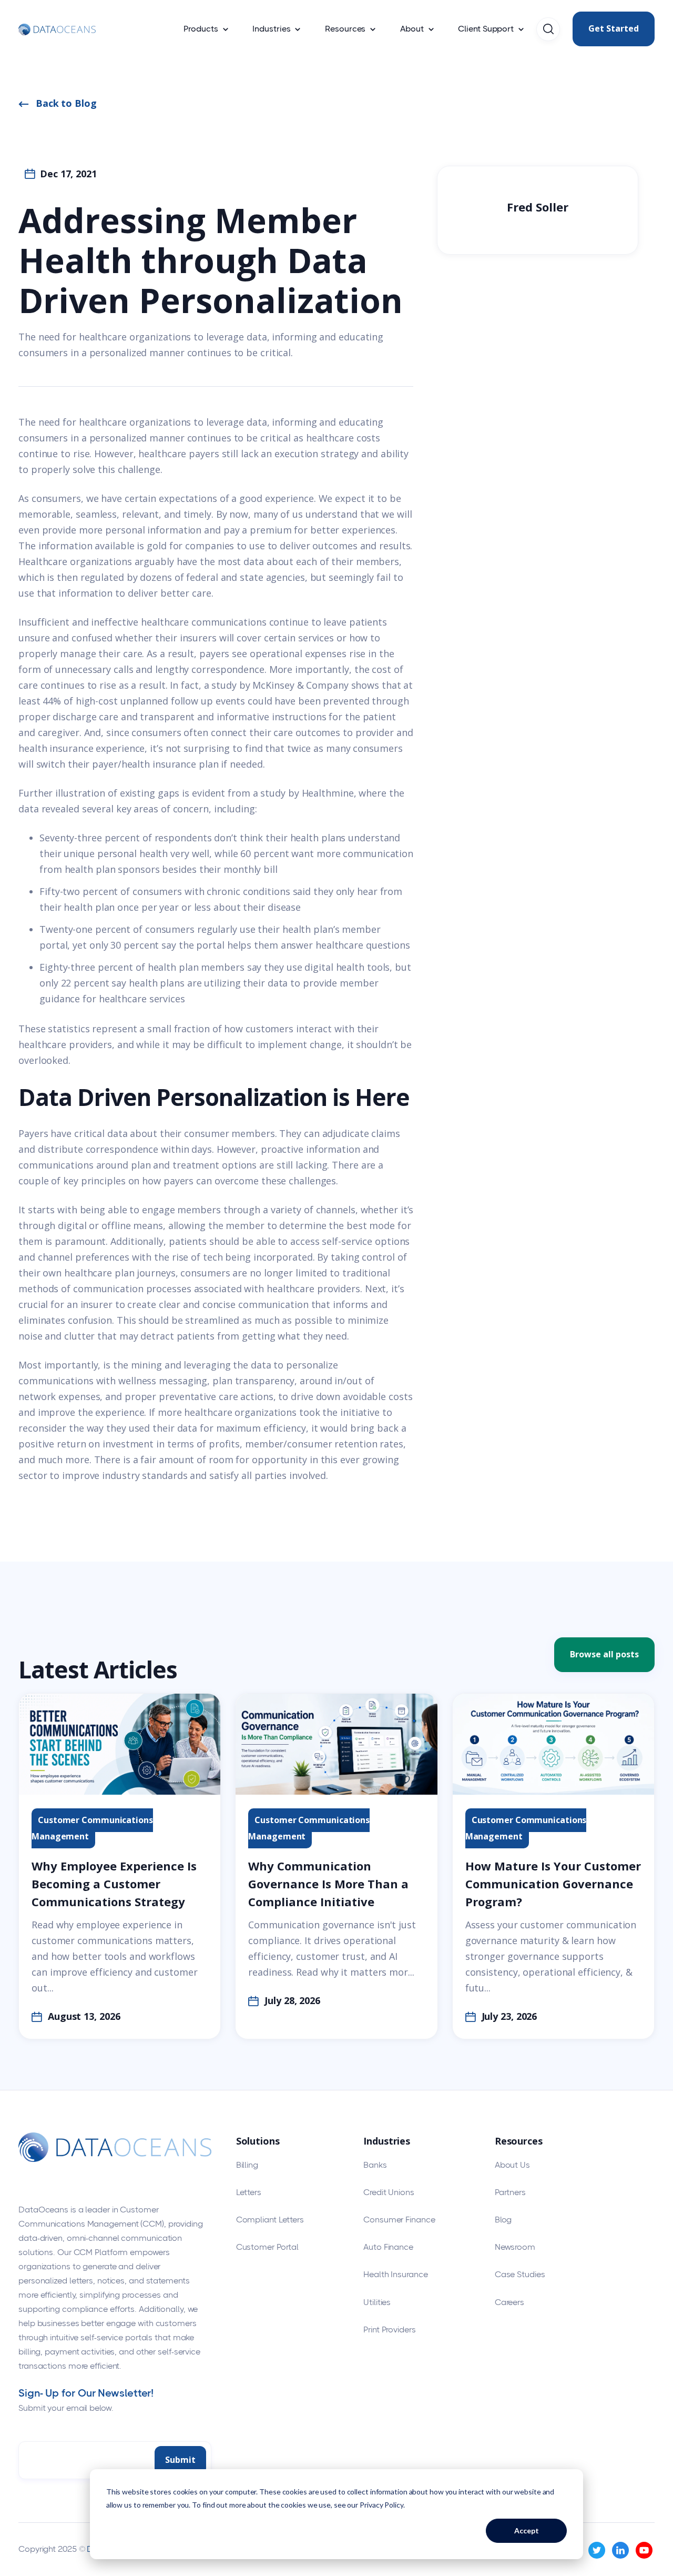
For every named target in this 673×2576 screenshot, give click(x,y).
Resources (345, 29)
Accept (527, 2530)
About (412, 29)
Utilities (377, 2302)
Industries (271, 29)
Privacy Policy (381, 2505)
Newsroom (515, 2247)
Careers (509, 2302)
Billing (247, 2165)
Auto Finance (388, 2247)
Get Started (614, 28)
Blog (503, 2220)
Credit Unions (389, 2192)
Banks (375, 2165)
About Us (512, 2165)
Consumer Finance (399, 2220)
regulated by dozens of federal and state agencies (193, 577)
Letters (249, 2192)
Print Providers (390, 2330)
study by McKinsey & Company (280, 685)
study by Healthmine (307, 793)
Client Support (486, 29)
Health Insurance (395, 2274)
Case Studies (520, 2274)
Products (201, 29)
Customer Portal (268, 2247)
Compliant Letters (270, 2220)
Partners (510, 2192)
